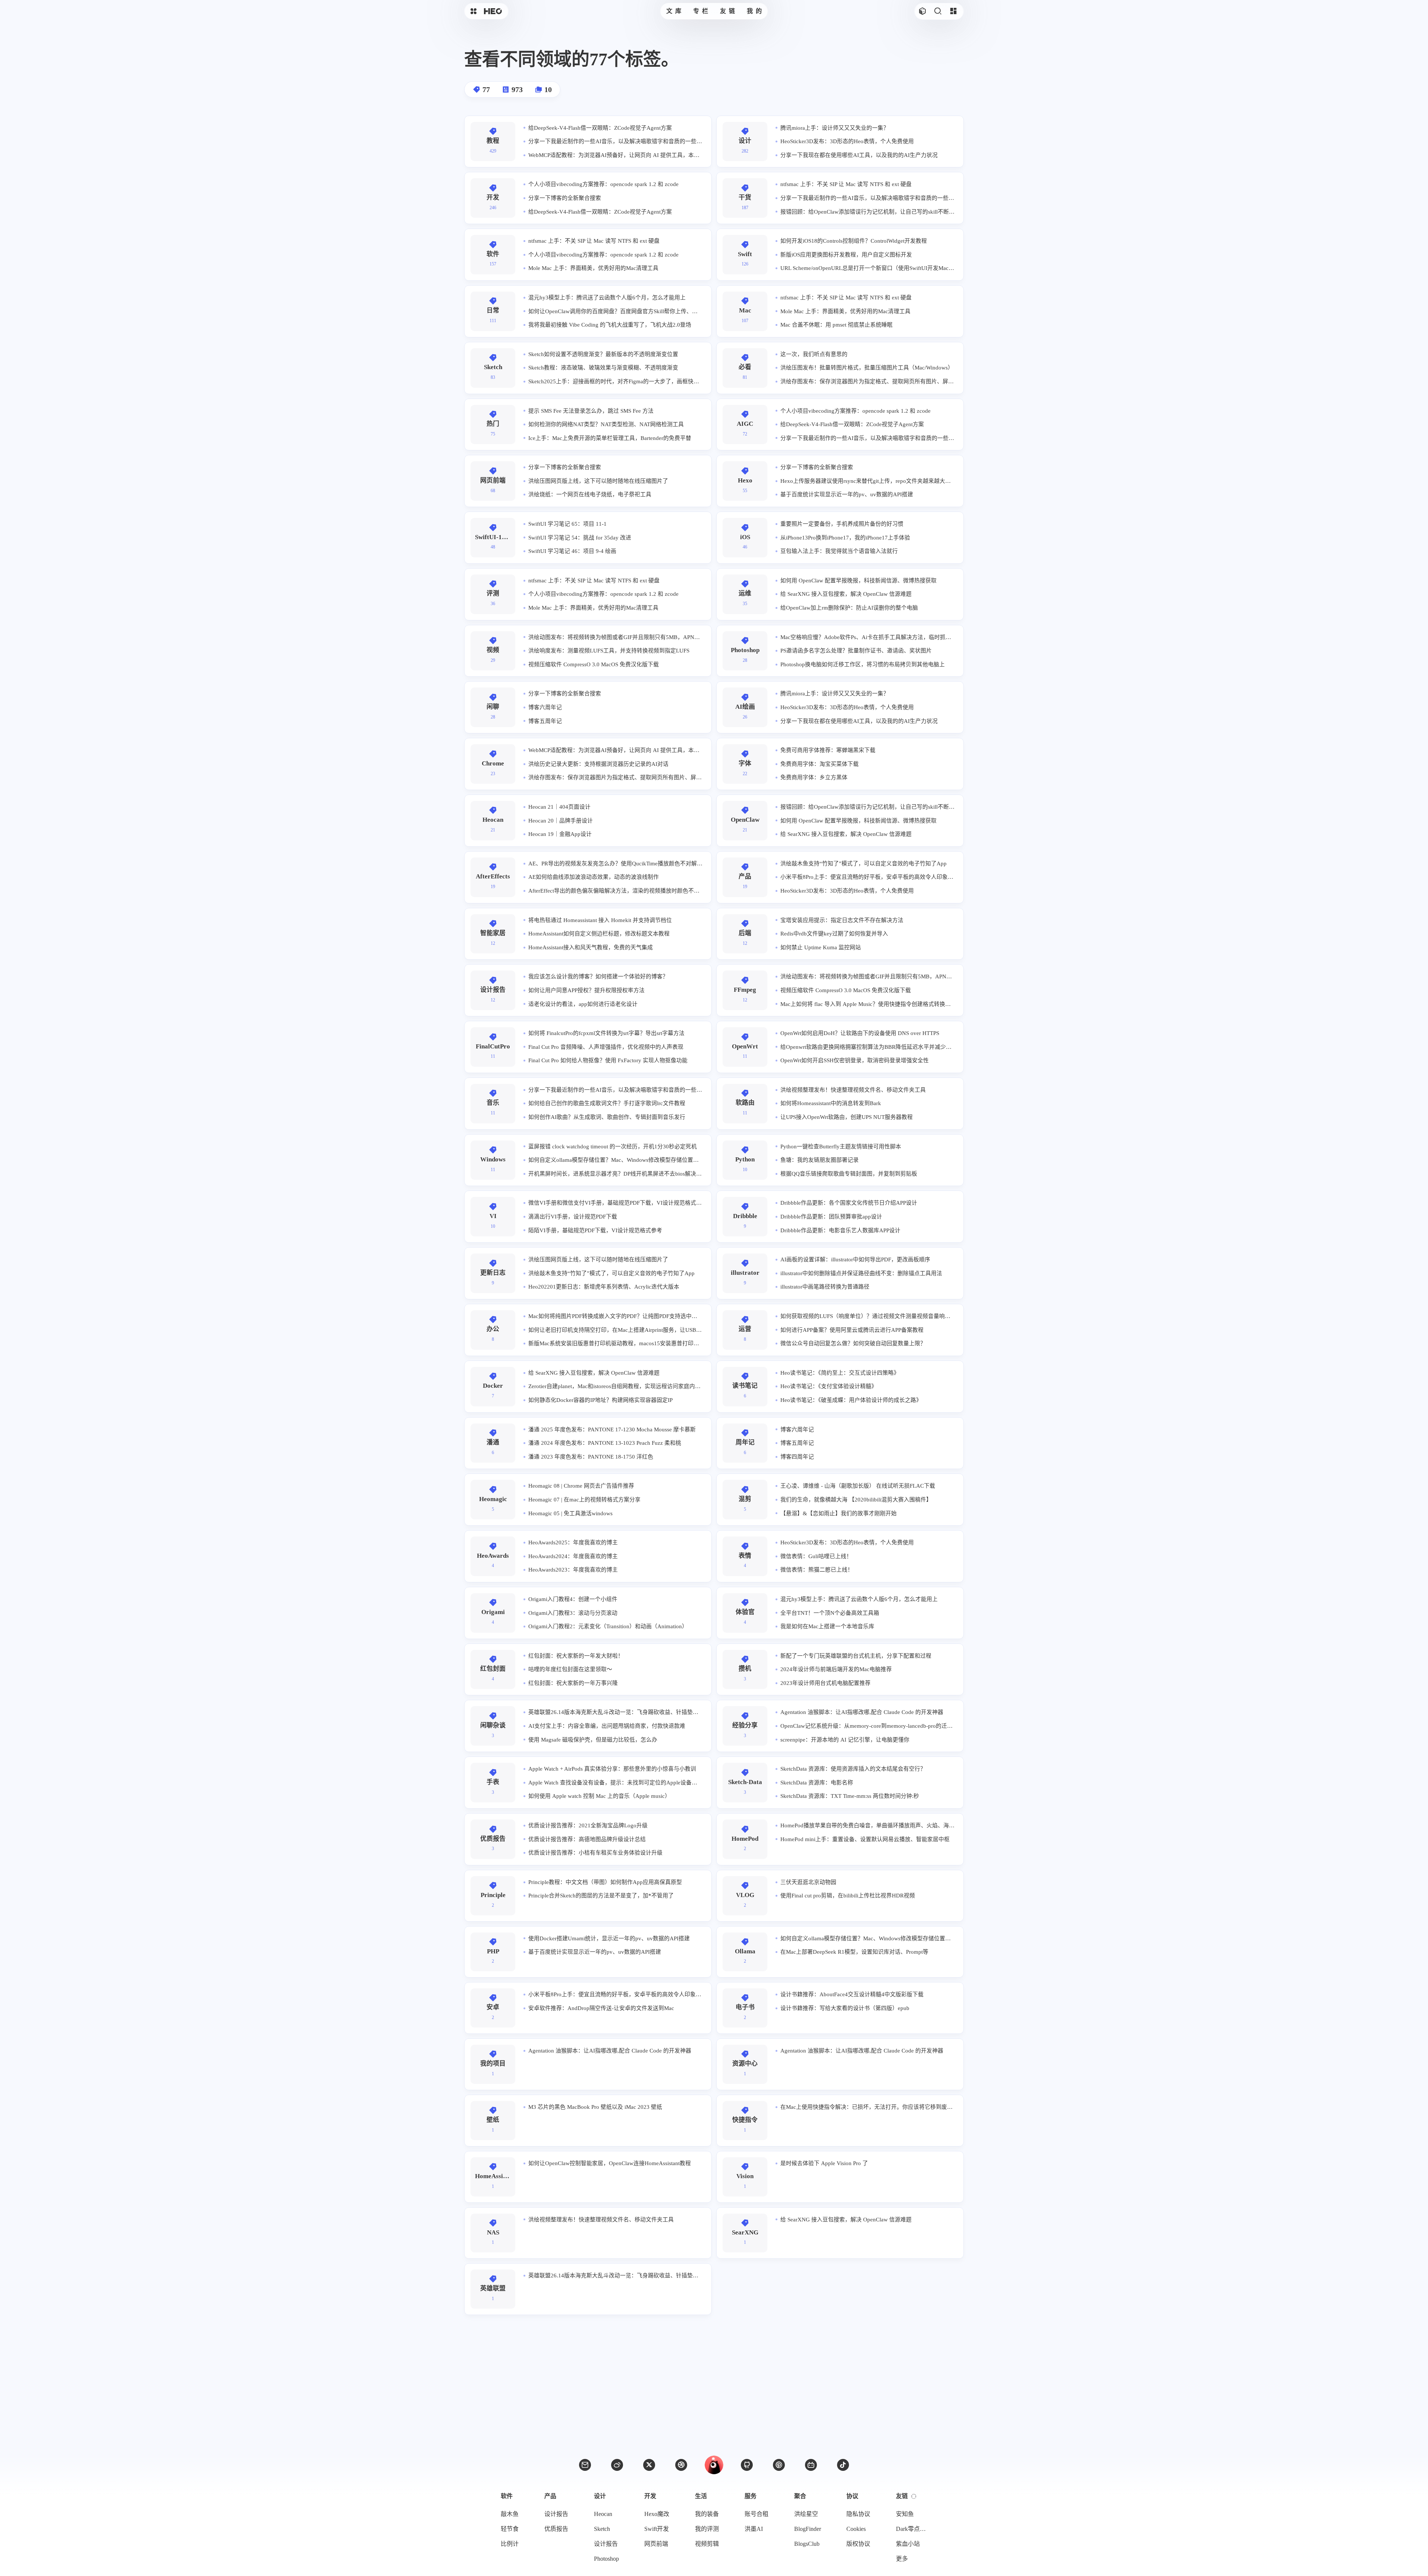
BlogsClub (807, 2544)
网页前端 (656, 2544)
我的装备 (707, 2514)
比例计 (510, 2544)
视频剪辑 (707, 2544)
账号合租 (757, 2514)
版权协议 (858, 2544)
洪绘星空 (806, 2514)
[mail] (585, 2465)
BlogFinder (808, 2529)
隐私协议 (858, 2514)
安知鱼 (905, 2514)
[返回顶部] (714, 2465)
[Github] (747, 2465)
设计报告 (556, 2514)
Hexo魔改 (657, 2514)
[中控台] (953, 11)
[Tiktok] (843, 2465)
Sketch (602, 2529)
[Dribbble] (681, 2465)
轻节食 (510, 2529)
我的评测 (707, 2529)
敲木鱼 (510, 2514)
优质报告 (556, 2529)
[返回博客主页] (493, 11)
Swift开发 (657, 2529)
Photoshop (606, 2559)
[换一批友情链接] (914, 2496)
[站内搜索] (938, 11)
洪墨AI (754, 2529)
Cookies (856, 2529)
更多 (902, 2559)
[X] (649, 2465)
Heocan (603, 2514)
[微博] (617, 2465)
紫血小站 (908, 2544)
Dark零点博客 (913, 2529)
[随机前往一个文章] (923, 11)
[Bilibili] (811, 2465)
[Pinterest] (779, 2465)
